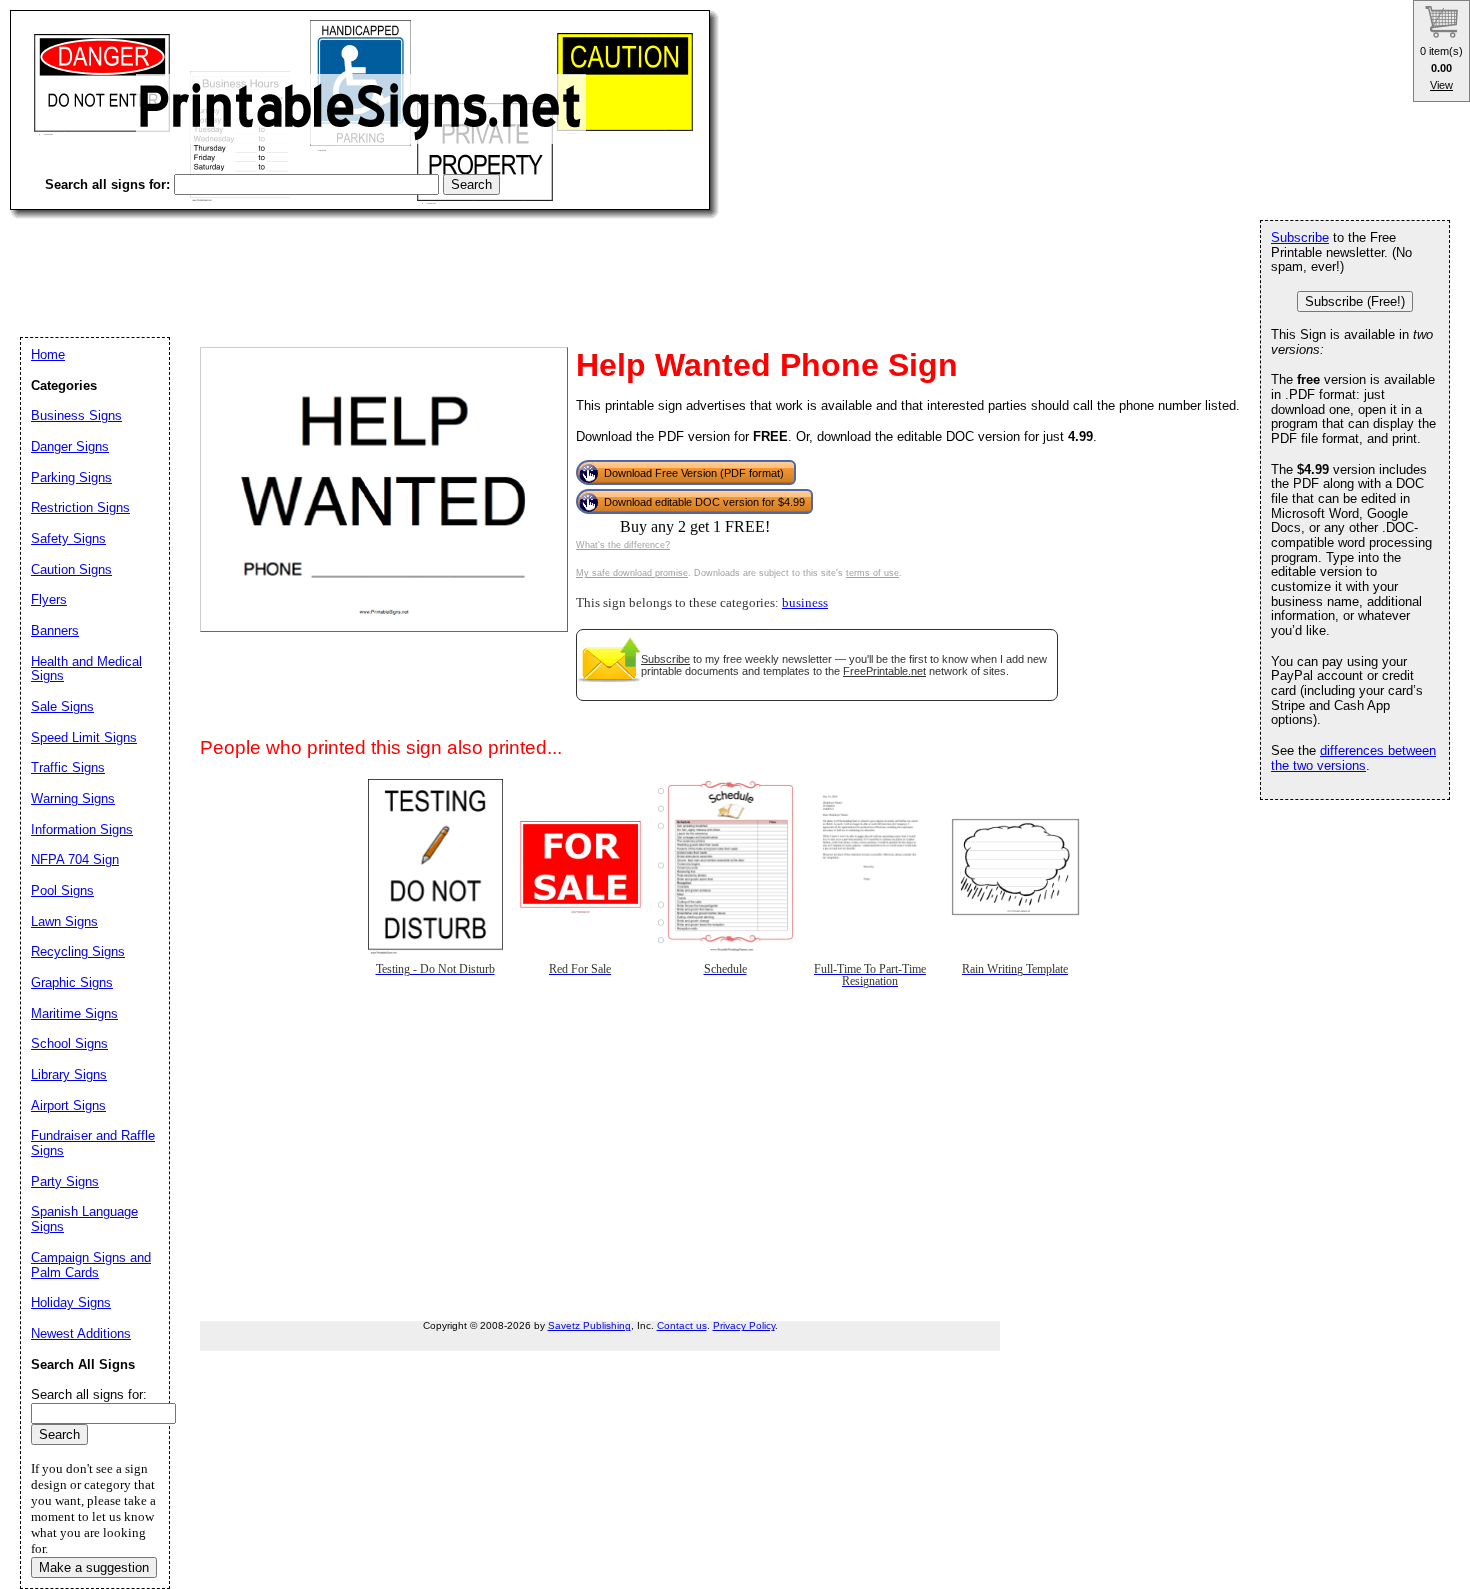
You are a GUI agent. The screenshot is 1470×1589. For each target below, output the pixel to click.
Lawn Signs (64, 921)
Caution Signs (71, 569)
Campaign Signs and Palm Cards (91, 1265)
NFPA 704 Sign (75, 859)
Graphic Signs (72, 982)
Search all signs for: (89, 1394)
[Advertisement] (374, 260)
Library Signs (69, 1074)
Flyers (49, 599)
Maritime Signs (74, 1013)
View (1441, 85)
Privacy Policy (744, 1325)
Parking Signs (71, 477)
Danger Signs (70, 446)
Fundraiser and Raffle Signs (93, 1143)
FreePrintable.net (884, 671)
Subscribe (665, 659)
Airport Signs (68, 1105)
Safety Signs (68, 538)
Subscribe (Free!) (1355, 301)
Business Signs (76, 415)
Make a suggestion (94, 1567)
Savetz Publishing (589, 1325)
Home (48, 354)
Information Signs (82, 829)
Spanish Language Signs (84, 1219)
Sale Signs (62, 706)
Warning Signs (73, 798)
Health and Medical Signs (86, 669)
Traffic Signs (68, 767)
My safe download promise (632, 573)
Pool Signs (62, 890)
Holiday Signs (71, 1302)
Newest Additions (81, 1333)
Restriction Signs (80, 507)
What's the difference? (623, 545)
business (805, 603)
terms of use (872, 573)
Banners (55, 630)
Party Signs (65, 1181)
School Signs (69, 1043)
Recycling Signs (78, 951)
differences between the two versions (1353, 758)
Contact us (682, 1325)
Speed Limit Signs (84, 737)
